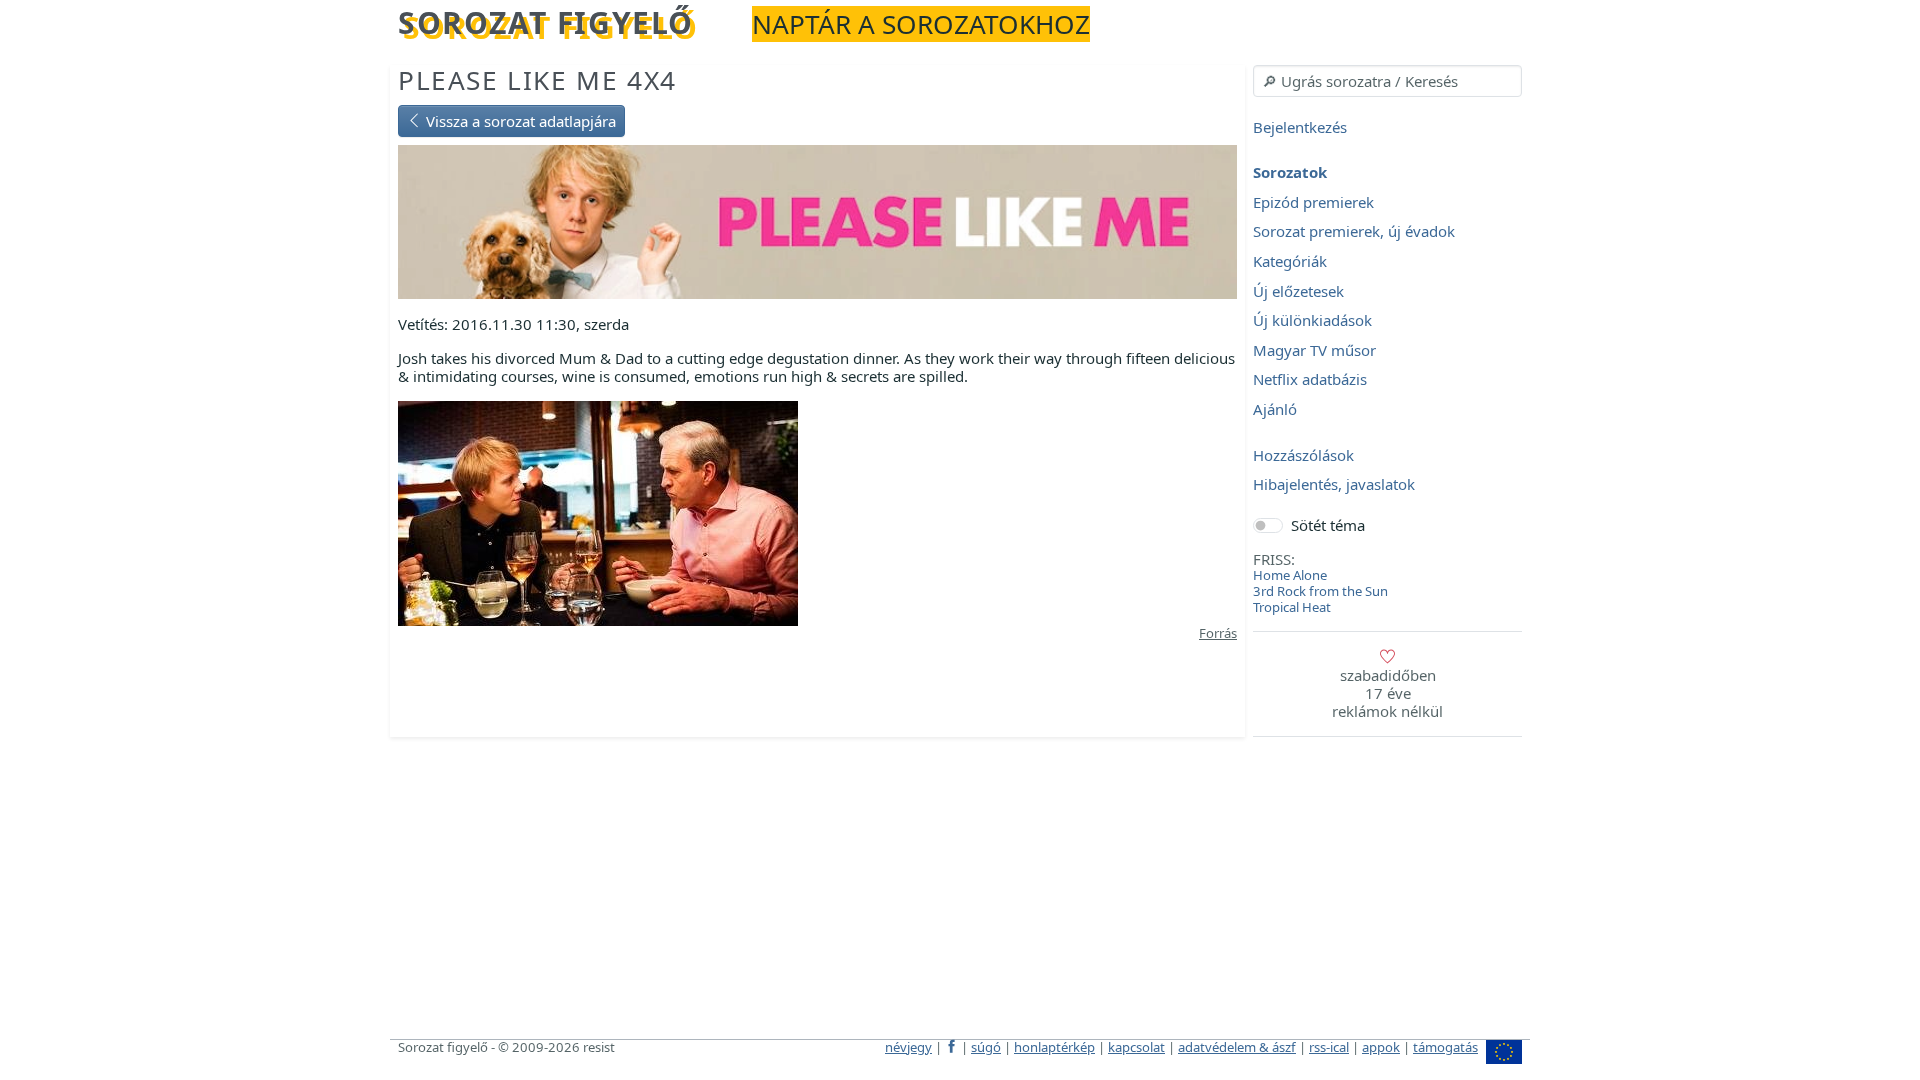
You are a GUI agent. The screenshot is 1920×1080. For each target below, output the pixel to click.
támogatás (1445, 1047)
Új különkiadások (1312, 321)
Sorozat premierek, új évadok (1354, 232)
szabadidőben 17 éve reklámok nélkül (1387, 693)
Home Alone (1290, 575)
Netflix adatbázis (1310, 380)
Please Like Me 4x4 (537, 80)
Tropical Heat (1292, 607)
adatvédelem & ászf (1237, 1047)
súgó (986, 1047)
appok (1381, 1047)
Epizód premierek (1313, 202)
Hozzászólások (1303, 455)
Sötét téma (1328, 525)
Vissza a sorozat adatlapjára (519, 121)
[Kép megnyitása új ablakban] (598, 512)
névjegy (908, 1047)
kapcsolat (1136, 1047)
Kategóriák (1290, 261)
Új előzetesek (1298, 291)
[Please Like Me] (817, 220)
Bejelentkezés (1300, 127)
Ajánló (1275, 409)
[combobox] (1387, 81)
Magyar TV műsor (1314, 350)
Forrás (1218, 633)
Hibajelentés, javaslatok (1334, 485)
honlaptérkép (1054, 1047)
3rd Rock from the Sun (1320, 591)
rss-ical (1329, 1047)
